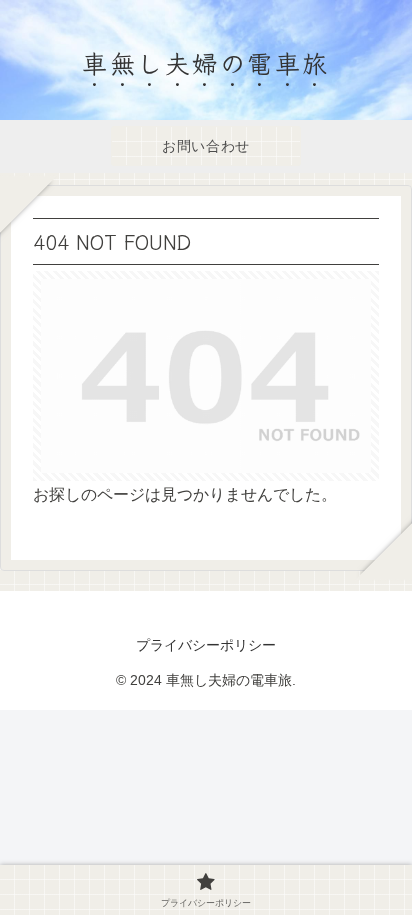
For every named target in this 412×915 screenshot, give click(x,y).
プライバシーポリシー (206, 645)
